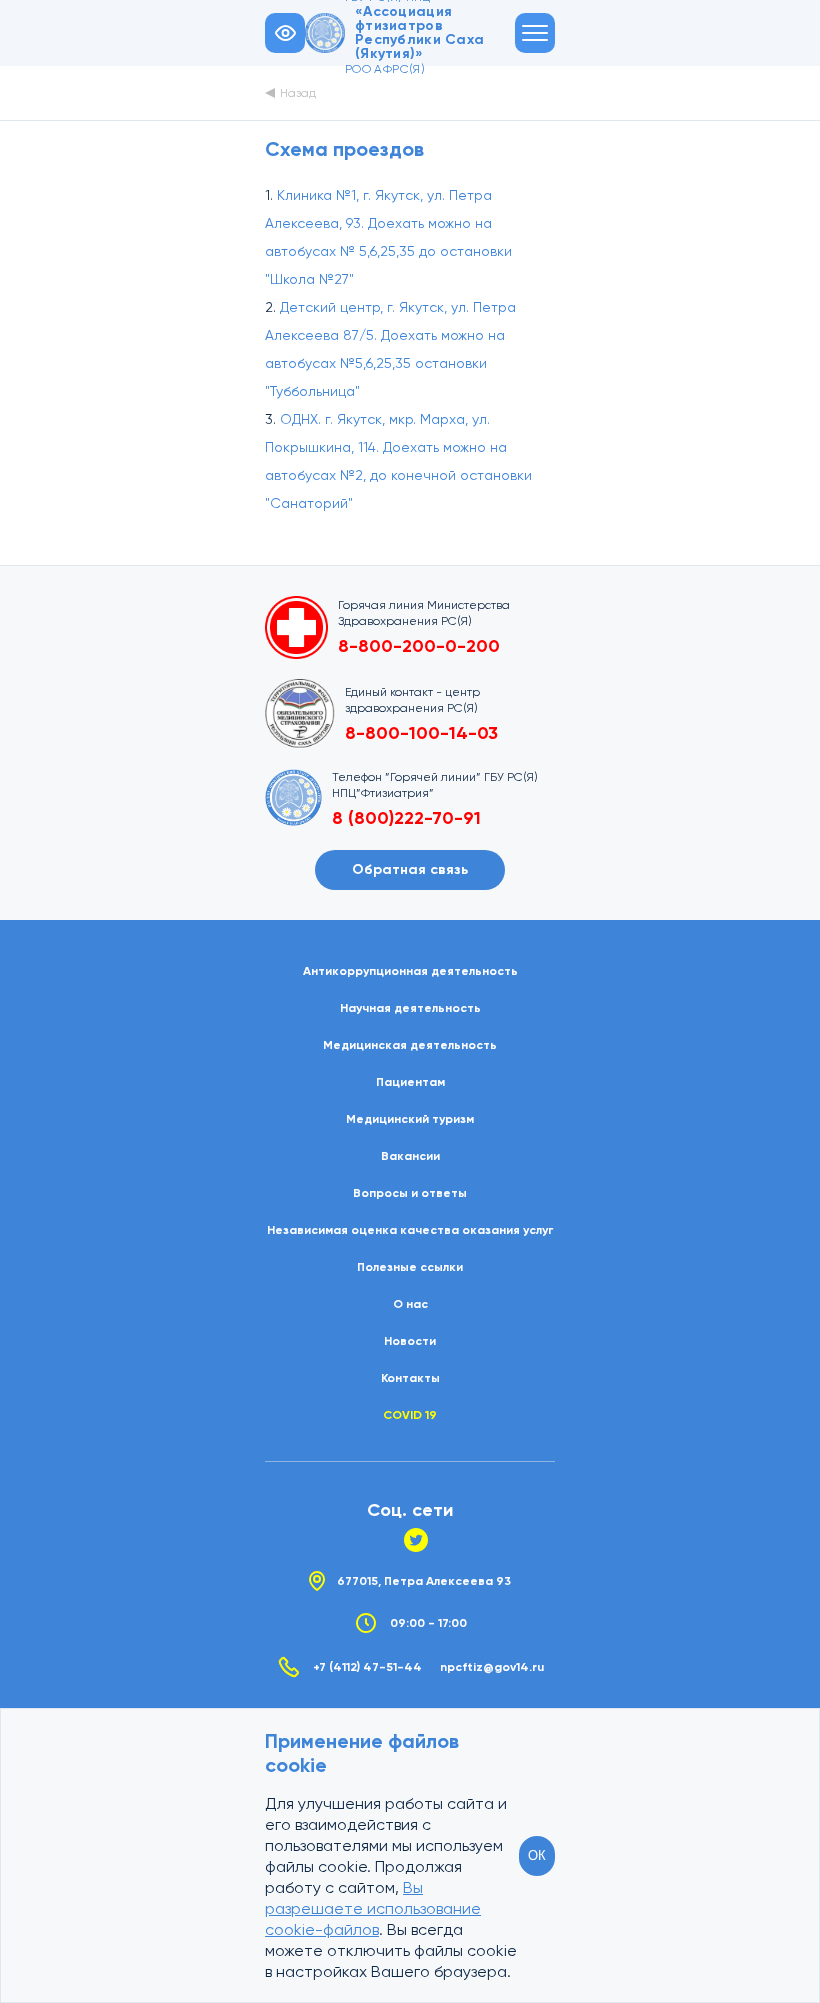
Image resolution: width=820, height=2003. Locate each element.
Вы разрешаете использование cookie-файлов (373, 1908)
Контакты (410, 1378)
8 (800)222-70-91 (406, 818)
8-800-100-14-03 (421, 733)
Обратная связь (410, 869)
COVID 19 (410, 1415)
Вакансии (410, 1156)
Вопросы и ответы (410, 1193)
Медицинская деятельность (410, 1045)
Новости (410, 1341)
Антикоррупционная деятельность (410, 971)
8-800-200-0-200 (419, 646)
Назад (298, 93)
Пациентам (410, 1082)
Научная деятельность (410, 1008)
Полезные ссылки (410, 1267)
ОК (537, 1855)
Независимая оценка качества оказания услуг (410, 1230)
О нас (410, 1304)
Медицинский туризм (410, 1119)
